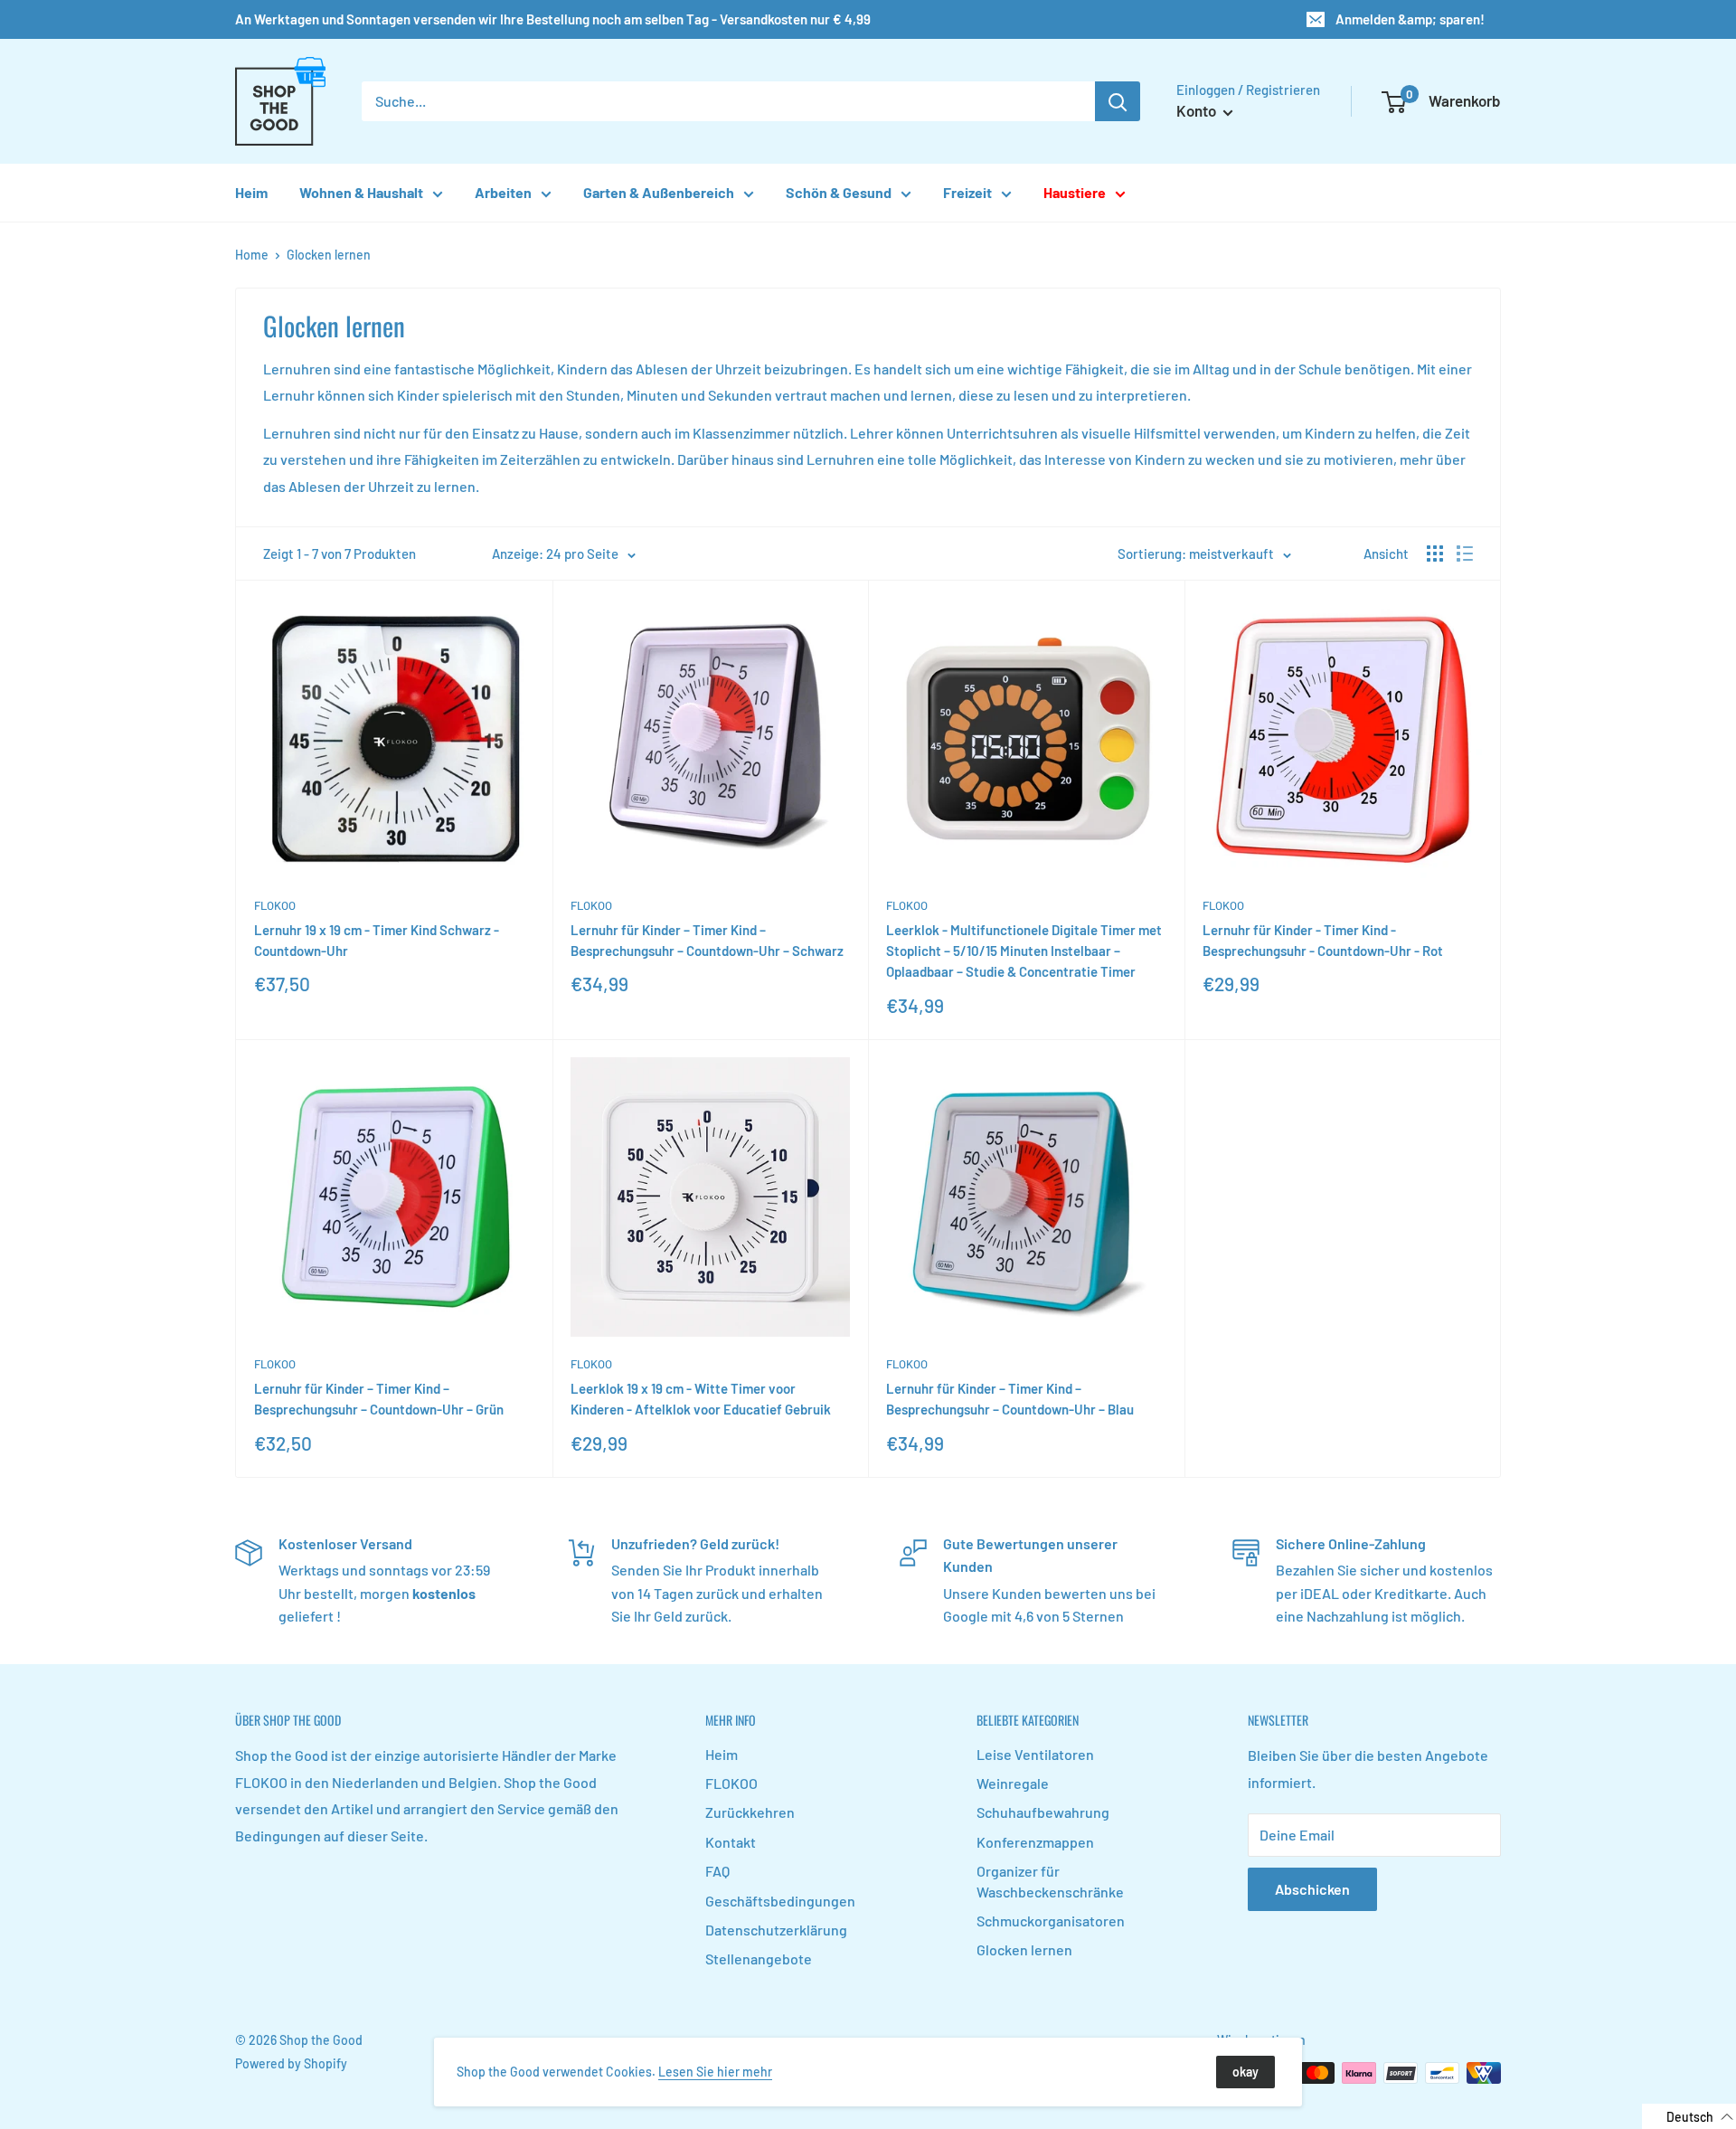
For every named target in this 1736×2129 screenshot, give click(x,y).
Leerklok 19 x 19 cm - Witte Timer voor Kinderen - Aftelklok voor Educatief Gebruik (701, 1399)
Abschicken (1312, 1889)
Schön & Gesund (839, 192)
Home (252, 255)
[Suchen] (1118, 101)
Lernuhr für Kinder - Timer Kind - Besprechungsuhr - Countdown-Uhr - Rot (1323, 940)
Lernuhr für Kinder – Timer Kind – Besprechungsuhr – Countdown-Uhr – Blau (1010, 1399)
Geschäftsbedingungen (780, 1901)
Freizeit (967, 192)
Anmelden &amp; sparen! (1410, 19)
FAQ (717, 1871)
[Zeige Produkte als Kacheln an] (1435, 554)
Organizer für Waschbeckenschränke (1050, 1881)
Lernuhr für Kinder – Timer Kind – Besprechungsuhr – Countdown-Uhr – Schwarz (707, 940)
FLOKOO (275, 905)
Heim (251, 192)
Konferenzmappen (1035, 1842)
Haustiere (1075, 192)
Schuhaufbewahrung (1043, 1812)
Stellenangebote (759, 1959)
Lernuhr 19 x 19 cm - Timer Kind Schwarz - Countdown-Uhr (377, 940)
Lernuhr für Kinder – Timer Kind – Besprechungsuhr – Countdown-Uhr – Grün (379, 1399)
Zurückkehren (750, 1812)
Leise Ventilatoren (1035, 1754)
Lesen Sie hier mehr (715, 2072)
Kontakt (731, 1842)
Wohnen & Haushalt (361, 192)
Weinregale (1013, 1783)
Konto (1198, 110)
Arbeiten (503, 192)
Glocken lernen (329, 255)
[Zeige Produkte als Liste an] (1465, 554)
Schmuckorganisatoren (1051, 1921)
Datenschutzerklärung (776, 1930)
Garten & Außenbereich (659, 192)
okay (1245, 2072)
